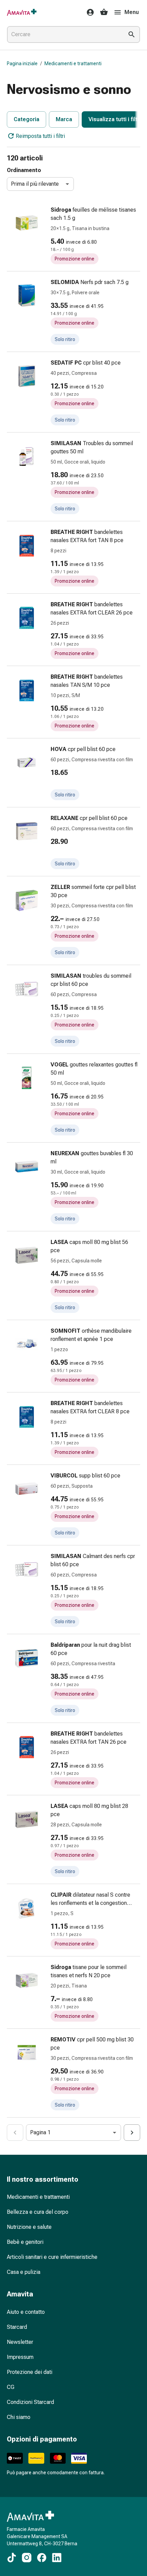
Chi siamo (19, 2417)
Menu (132, 12)
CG (11, 2387)
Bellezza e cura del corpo (38, 2212)
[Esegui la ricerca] (132, 34)
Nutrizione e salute (29, 2227)
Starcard (17, 2327)
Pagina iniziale (22, 63)
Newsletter (20, 2342)
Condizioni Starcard (30, 2402)
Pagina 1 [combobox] (40, 2132)
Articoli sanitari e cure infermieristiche (52, 2257)
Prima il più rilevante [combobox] (35, 184)
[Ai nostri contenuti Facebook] (42, 2558)
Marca (64, 119)
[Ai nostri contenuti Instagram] (27, 2558)
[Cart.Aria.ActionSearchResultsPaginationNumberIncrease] (132, 2133)
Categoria (26, 119)
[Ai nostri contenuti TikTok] (12, 2558)
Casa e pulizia (24, 2272)
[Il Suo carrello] (104, 12)
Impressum (20, 2357)
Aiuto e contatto (26, 2312)
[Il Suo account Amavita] (88, 12)
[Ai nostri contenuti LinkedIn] (57, 2558)
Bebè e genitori (25, 2242)
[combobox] (64, 34)
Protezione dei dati (30, 2372)
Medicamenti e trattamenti (73, 63)
